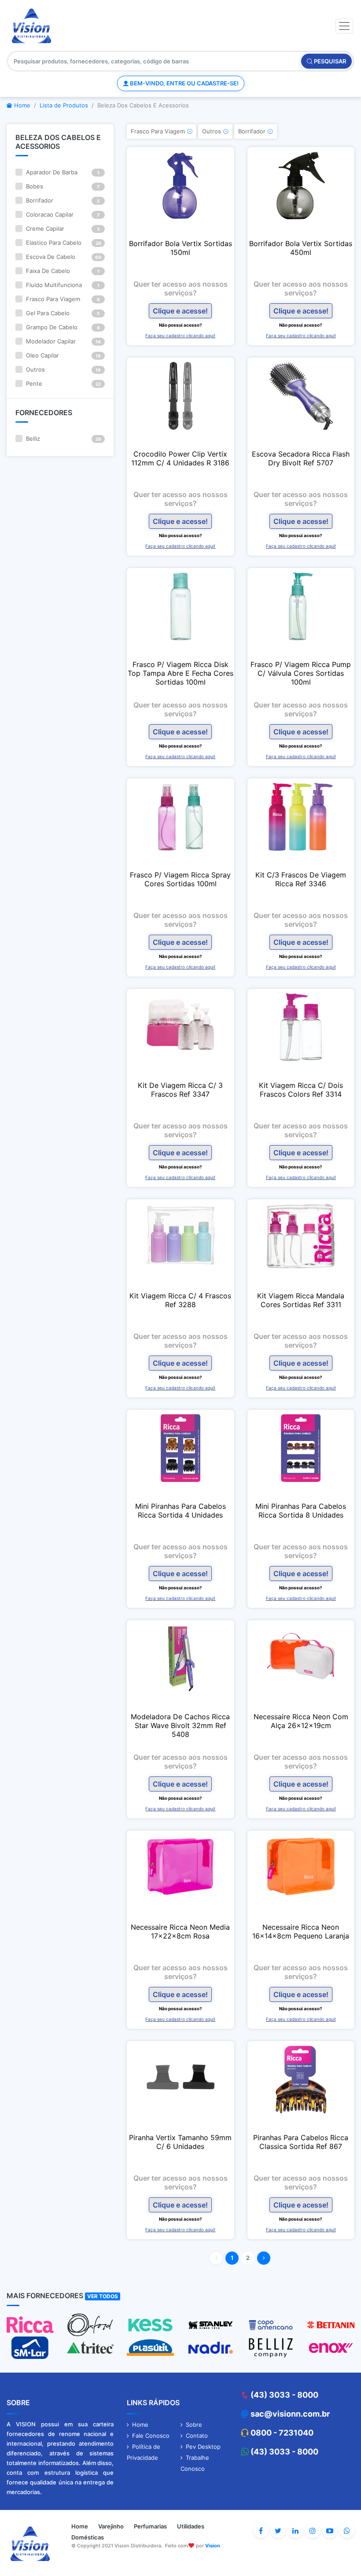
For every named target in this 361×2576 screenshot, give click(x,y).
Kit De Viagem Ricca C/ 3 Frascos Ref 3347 (180, 1090)
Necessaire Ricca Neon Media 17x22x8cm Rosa (180, 1931)
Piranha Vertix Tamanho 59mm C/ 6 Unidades (180, 2142)
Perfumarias (150, 2526)
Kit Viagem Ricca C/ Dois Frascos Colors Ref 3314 (301, 1090)
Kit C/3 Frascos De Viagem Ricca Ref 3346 (301, 879)
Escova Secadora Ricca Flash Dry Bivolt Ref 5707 (301, 458)
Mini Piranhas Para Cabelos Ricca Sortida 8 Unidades (301, 1511)
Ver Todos (103, 2296)
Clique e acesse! (180, 311)
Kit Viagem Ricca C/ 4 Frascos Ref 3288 (180, 1300)
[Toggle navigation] (344, 26)
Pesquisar (329, 61)
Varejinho (111, 2526)
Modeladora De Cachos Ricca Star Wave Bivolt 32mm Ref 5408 (180, 1725)
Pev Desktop (203, 2447)
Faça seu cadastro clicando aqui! (180, 335)
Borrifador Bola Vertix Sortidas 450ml (301, 248)
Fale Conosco (151, 2436)
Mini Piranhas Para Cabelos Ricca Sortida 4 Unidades (180, 1511)
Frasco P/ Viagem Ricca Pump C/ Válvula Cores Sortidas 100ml (301, 673)
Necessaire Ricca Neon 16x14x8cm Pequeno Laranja (301, 1931)
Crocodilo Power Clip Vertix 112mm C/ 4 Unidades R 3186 (180, 458)
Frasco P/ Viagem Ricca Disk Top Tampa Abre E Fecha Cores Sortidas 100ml (180, 673)
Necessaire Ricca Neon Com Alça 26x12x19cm (301, 1721)
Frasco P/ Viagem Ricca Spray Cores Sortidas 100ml (180, 879)
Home (21, 105)
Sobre (194, 2425)
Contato (197, 2436)
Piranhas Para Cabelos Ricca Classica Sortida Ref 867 (301, 2142)
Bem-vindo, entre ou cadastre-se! (184, 83)
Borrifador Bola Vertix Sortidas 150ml (180, 248)
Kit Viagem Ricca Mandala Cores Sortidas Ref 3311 (301, 1300)
